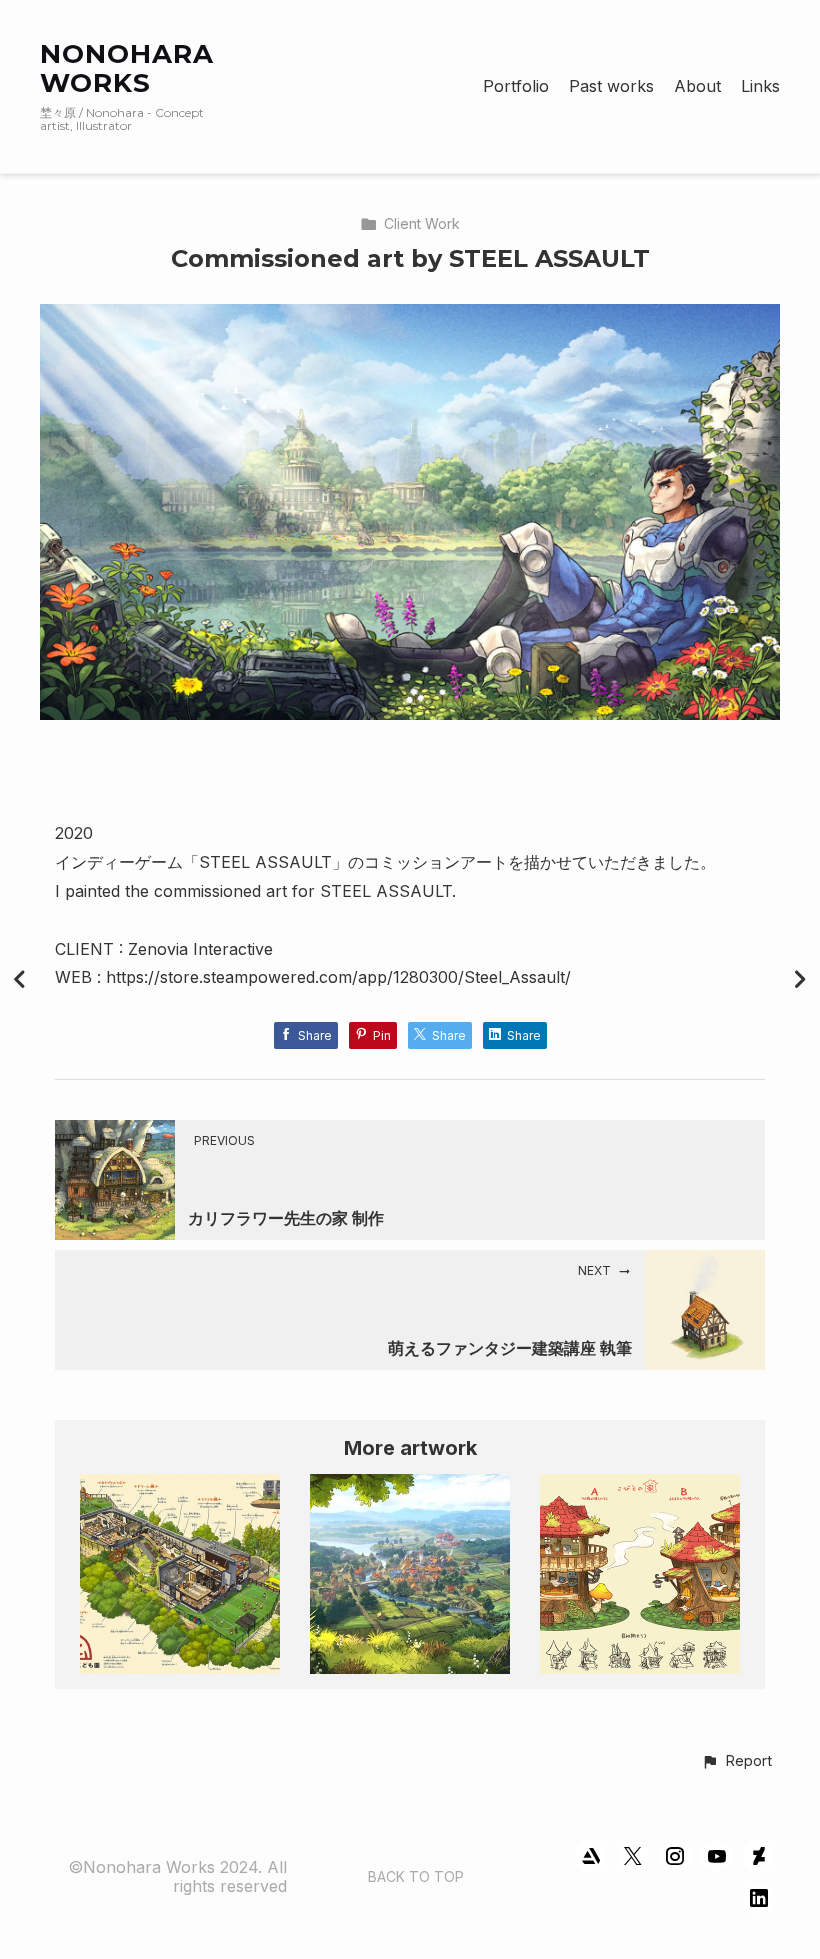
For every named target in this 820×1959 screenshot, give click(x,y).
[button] (736, 1762)
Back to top (416, 1876)
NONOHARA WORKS (127, 68)
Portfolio (516, 86)
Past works (611, 86)
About (697, 86)
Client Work (422, 223)
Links (760, 86)
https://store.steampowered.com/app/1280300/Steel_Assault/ (338, 977)
